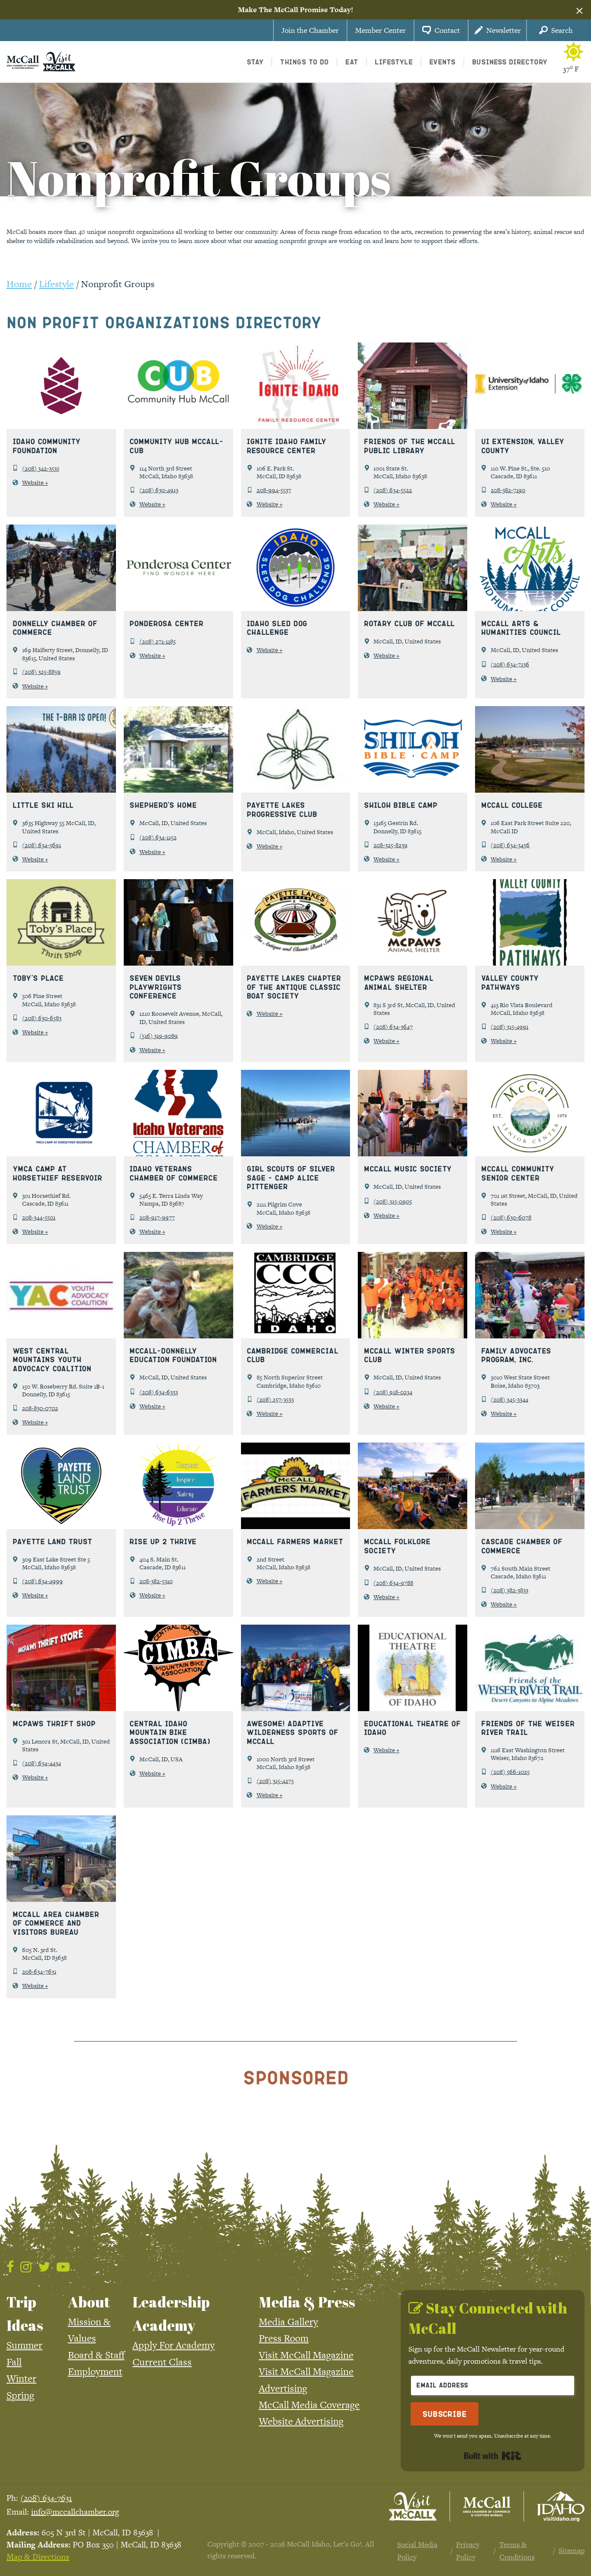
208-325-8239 (390, 845)
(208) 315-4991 (509, 1027)
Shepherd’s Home (163, 805)
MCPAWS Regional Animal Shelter (399, 982)
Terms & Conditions (517, 2550)
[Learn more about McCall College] (530, 749)
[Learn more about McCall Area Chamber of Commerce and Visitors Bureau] (61, 1858)
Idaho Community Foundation (47, 446)
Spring (20, 2395)
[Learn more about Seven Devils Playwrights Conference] (178, 922)
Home (19, 284)
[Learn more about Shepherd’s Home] (178, 749)
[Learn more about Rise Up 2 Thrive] (178, 1485)
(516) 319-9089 (159, 1036)
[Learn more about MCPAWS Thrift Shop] (61, 1667)
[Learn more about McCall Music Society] (413, 1112)
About (89, 2302)
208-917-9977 (157, 1217)
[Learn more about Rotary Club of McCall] (413, 567)
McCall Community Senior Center (518, 1173)
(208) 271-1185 (157, 641)
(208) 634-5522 (393, 490)
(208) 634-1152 (158, 837)
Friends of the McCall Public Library (410, 446)
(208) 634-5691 (42, 845)
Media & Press (307, 2302)
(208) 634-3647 (393, 1027)
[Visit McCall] (413, 2506)
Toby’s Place (38, 978)
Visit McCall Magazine (306, 2355)
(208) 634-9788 (393, 1583)
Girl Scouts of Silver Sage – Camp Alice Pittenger (291, 1177)
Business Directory (510, 62)
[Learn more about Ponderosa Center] (178, 567)
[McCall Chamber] (23, 61)
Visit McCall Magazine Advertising (306, 2380)
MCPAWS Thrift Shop (54, 1723)
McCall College (512, 805)
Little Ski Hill (43, 805)
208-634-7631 (39, 1971)
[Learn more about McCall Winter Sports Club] (413, 1294)
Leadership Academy (171, 2314)
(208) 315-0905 (393, 1201)
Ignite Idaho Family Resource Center (286, 446)
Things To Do (304, 62)
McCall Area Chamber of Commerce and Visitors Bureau (56, 1923)
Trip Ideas (25, 2314)
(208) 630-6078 (511, 1217)
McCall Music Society (408, 1168)
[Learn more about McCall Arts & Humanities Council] (530, 567)
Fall (14, 2362)
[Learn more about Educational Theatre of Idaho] (413, 1667)
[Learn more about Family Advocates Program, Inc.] (530, 1294)
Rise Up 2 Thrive (163, 1541)
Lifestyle (56, 284)
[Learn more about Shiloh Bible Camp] (413, 749)
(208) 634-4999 (42, 1581)
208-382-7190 (508, 490)
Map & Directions (38, 2557)
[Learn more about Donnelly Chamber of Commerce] (61, 567)
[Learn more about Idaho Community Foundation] (61, 385)
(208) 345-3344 (509, 1399)
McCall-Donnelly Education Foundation (173, 1355)
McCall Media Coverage (309, 2405)
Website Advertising (301, 2421)
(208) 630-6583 (42, 1018)
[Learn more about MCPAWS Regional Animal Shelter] (413, 922)
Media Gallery (288, 2322)
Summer (24, 2345)
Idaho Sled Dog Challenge (277, 628)
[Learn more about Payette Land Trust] (61, 1485)
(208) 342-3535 (41, 468)
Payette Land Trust (52, 1541)
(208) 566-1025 (510, 1772)
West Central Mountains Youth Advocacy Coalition (52, 1359)
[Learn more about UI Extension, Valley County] (530, 385)
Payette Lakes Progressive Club (282, 809)
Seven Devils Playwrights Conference (156, 987)
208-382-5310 (156, 1581)
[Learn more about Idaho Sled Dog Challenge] (296, 567)
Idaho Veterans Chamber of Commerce (173, 1173)
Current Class (162, 2362)
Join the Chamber (310, 30)
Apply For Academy (173, 2345)
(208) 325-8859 (41, 672)
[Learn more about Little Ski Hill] (61, 749)
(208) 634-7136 (510, 664)
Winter (21, 2378)
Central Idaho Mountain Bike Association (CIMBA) (170, 1732)
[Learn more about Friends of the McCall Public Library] (413, 385)
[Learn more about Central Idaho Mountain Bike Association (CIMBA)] (178, 1667)
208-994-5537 (274, 490)
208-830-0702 (40, 1408)
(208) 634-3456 (510, 845)
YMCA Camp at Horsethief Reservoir (57, 1173)
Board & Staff (96, 2355)
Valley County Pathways (510, 982)
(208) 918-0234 (393, 1392)
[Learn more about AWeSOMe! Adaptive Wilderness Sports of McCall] (296, 1667)
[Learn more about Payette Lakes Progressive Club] (296, 749)
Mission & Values (89, 2330)
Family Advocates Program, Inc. (516, 1355)
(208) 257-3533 (275, 1399)
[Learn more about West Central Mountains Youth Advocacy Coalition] (61, 1294)
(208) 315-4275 (275, 1781)
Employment (95, 2371)
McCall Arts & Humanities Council (521, 628)
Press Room (284, 2338)
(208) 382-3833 (509, 1590)
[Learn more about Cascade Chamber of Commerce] (530, 1485)
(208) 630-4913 (159, 490)
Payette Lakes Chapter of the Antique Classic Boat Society (294, 987)
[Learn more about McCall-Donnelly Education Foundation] (178, 1294)
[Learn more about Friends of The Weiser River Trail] (530, 1667)
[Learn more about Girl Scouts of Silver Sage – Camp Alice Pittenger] (296, 1112)
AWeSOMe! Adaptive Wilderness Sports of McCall (292, 1732)
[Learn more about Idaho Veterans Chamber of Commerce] (178, 1112)
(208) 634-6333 (159, 1392)
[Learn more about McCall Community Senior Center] (530, 1112)
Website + (35, 483)
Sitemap (572, 2550)
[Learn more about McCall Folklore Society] (413, 1485)
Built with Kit (493, 2456)
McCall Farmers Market (295, 1541)
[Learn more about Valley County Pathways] (530, 922)
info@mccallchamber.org (75, 2512)
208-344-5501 (39, 1217)
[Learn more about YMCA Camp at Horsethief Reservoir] (61, 1112)
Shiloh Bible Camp (401, 805)
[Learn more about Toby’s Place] (61, 922)
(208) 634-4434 (42, 1763)
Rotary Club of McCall (409, 623)
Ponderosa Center (166, 623)
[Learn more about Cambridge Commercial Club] (296, 1294)
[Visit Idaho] (561, 2506)
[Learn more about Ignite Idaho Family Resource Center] (296, 385)
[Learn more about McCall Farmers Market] (296, 1485)
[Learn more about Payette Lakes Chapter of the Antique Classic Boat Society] (296, 922)
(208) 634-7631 (46, 2498)
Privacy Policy (468, 2550)
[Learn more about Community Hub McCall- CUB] (178, 385)
